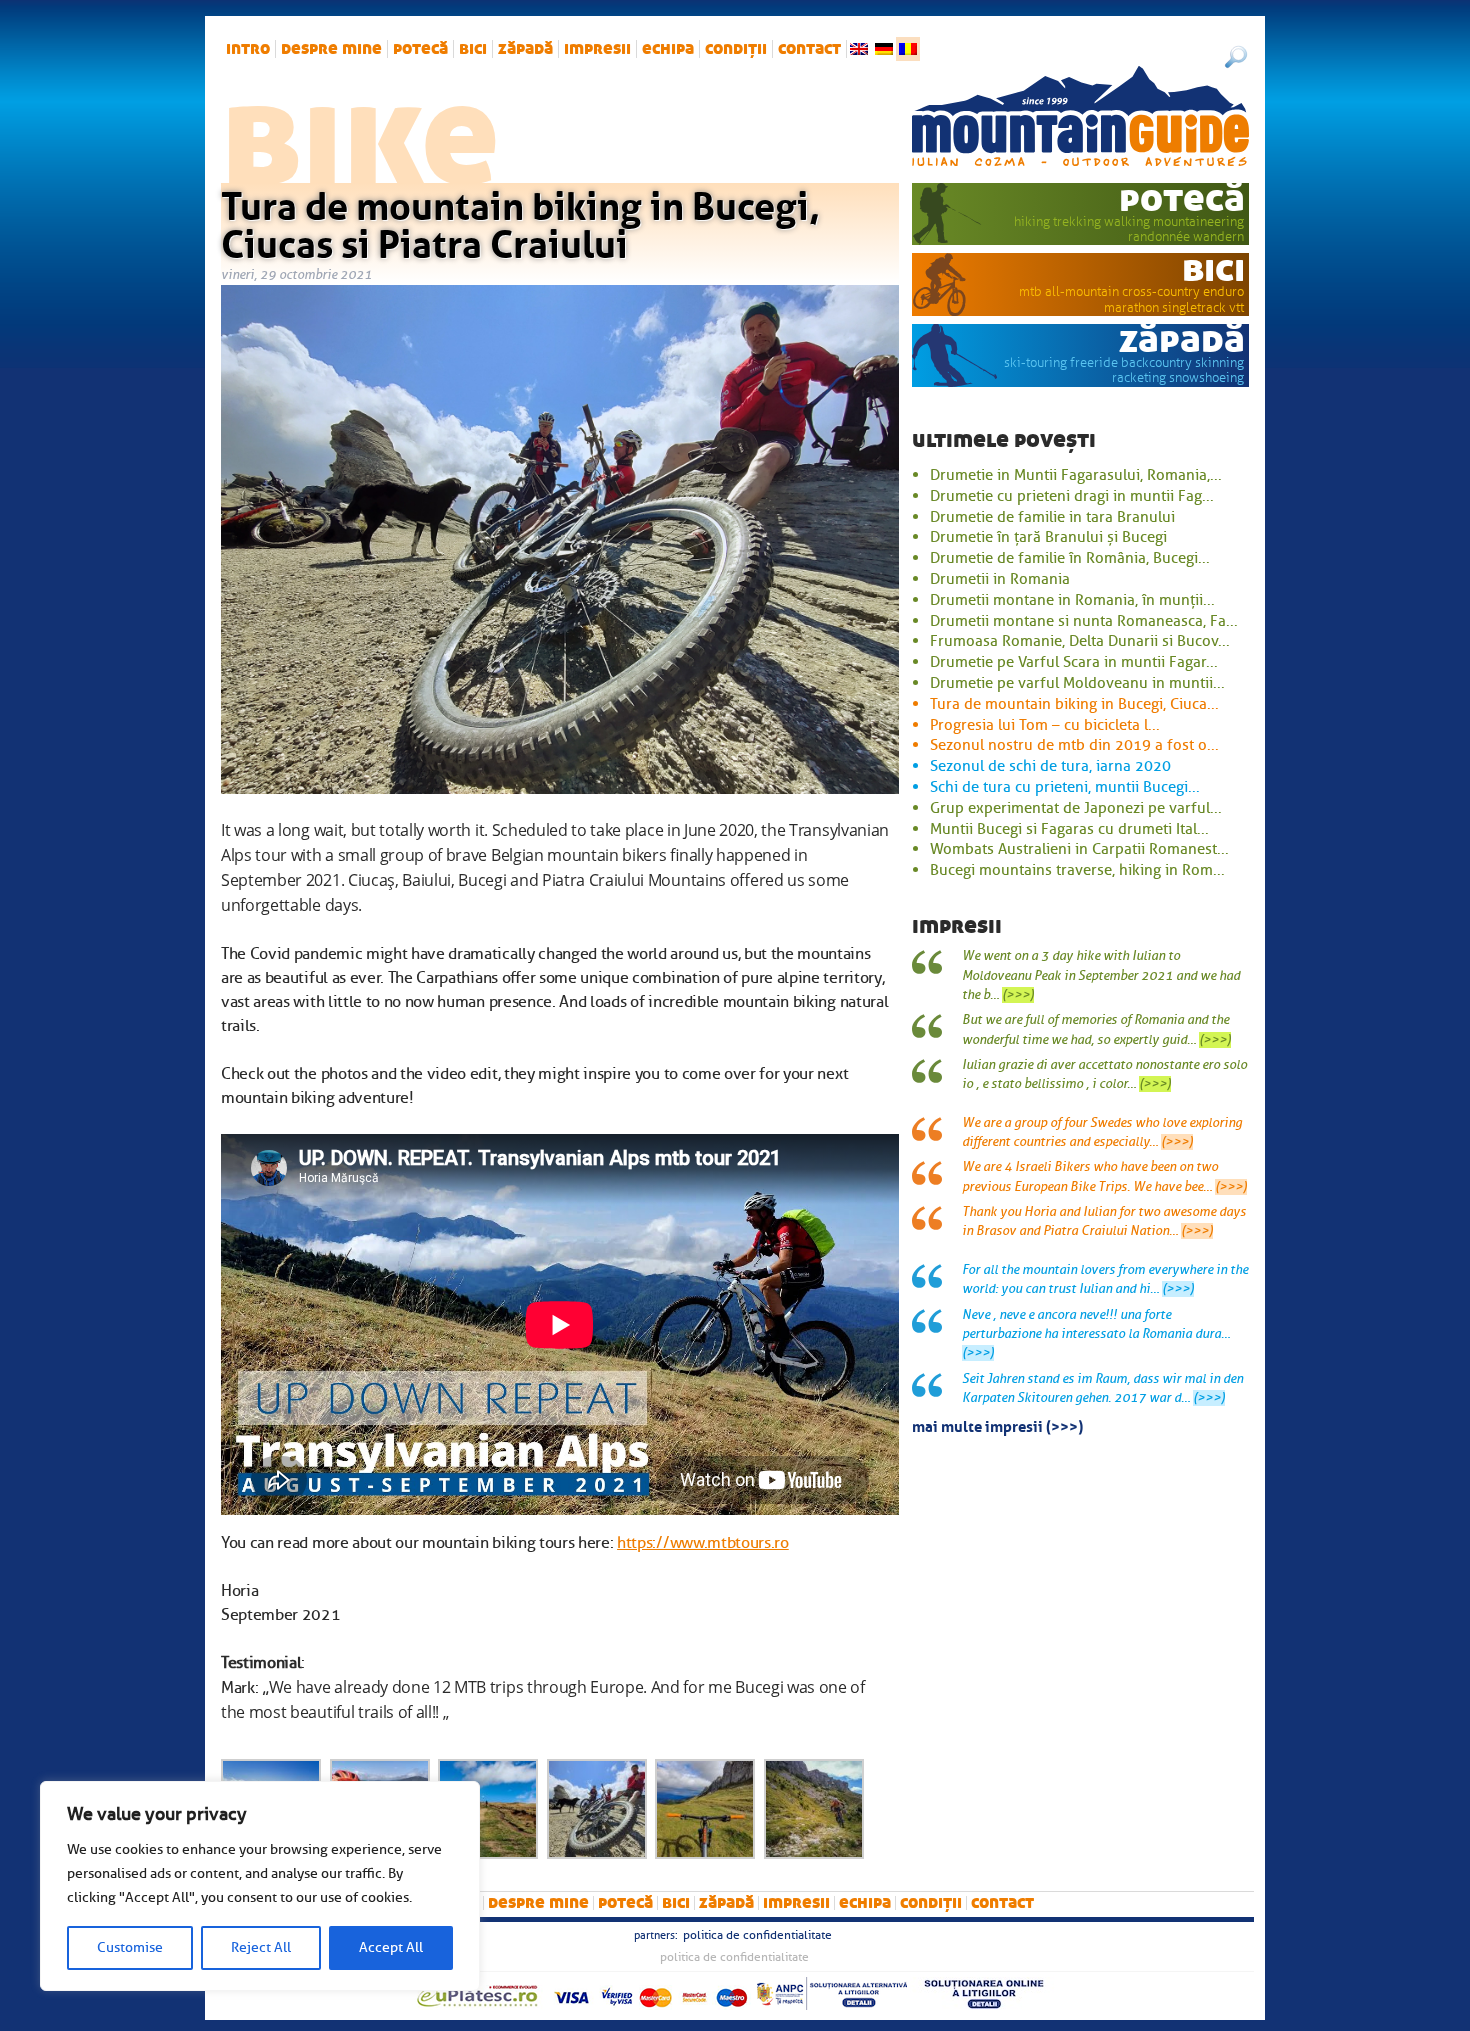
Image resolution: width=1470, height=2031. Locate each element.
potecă (420, 49)
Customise (130, 1947)
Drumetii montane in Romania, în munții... (1072, 600)
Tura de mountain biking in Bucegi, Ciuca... (1074, 704)
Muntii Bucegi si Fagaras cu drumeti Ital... (1069, 829)
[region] (260, 1886)
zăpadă (525, 49)
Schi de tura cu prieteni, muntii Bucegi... (1065, 787)
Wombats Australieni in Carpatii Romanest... (1079, 849)
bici (473, 49)
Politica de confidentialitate (757, 1935)
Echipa (668, 49)
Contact (809, 49)
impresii (597, 49)
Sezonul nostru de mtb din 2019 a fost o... (1074, 745)
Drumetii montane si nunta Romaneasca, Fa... (1084, 621)
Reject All (261, 1947)
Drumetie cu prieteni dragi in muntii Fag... (1072, 496)
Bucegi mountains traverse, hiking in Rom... (1077, 870)
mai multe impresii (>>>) (997, 1425)
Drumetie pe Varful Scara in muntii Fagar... (1074, 662)
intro (248, 49)
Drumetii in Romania (1000, 579)
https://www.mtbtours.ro (703, 1543)
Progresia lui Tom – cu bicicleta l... (1045, 725)
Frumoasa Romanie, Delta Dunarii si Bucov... (1080, 641)
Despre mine (331, 49)
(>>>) (1018, 995)
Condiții (736, 49)
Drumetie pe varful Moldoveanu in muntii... (1077, 683)
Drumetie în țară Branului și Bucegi (1048, 537)
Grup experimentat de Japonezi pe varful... (1076, 808)
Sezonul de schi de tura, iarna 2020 (1050, 766)
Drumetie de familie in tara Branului (1052, 517)
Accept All (391, 1947)
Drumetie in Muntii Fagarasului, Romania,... (1076, 475)
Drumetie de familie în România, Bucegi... (1070, 558)
